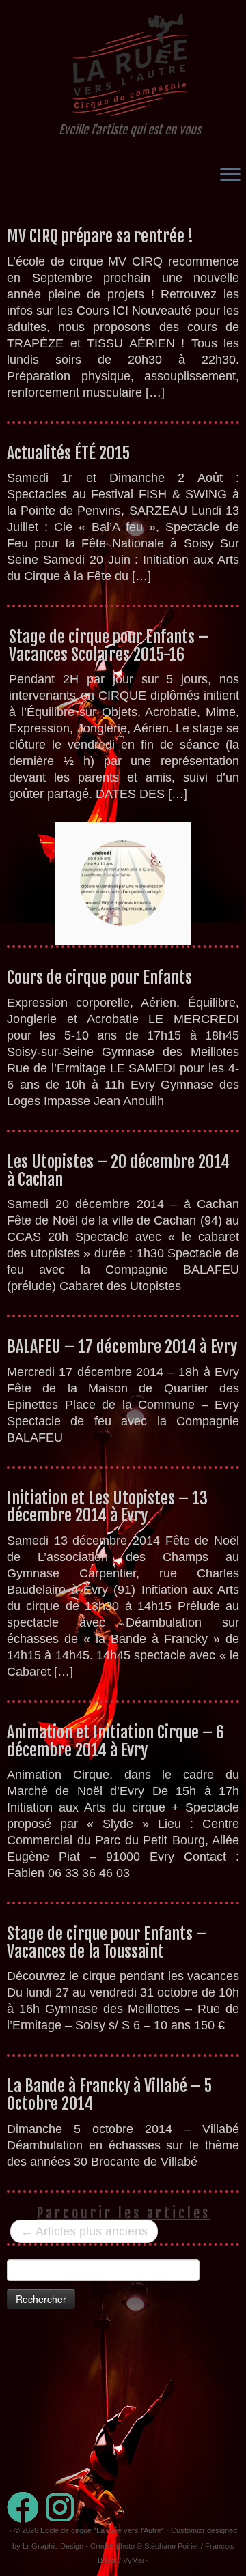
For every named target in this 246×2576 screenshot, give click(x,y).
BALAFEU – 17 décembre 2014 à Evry (122, 1347)
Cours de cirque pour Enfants (99, 977)
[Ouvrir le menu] (230, 175)
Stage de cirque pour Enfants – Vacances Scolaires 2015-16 (109, 646)
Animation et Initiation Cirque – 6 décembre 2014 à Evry (115, 1741)
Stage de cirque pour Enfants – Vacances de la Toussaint (107, 1943)
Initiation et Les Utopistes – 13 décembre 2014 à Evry (107, 1507)
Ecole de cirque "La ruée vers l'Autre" (102, 2530)
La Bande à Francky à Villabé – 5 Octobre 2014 (109, 2095)
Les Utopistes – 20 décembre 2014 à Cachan (118, 1171)
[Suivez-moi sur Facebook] (26, 2507)
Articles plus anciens (84, 2231)
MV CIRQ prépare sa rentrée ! (100, 236)
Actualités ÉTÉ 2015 (68, 453)
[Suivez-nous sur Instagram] (63, 2507)
